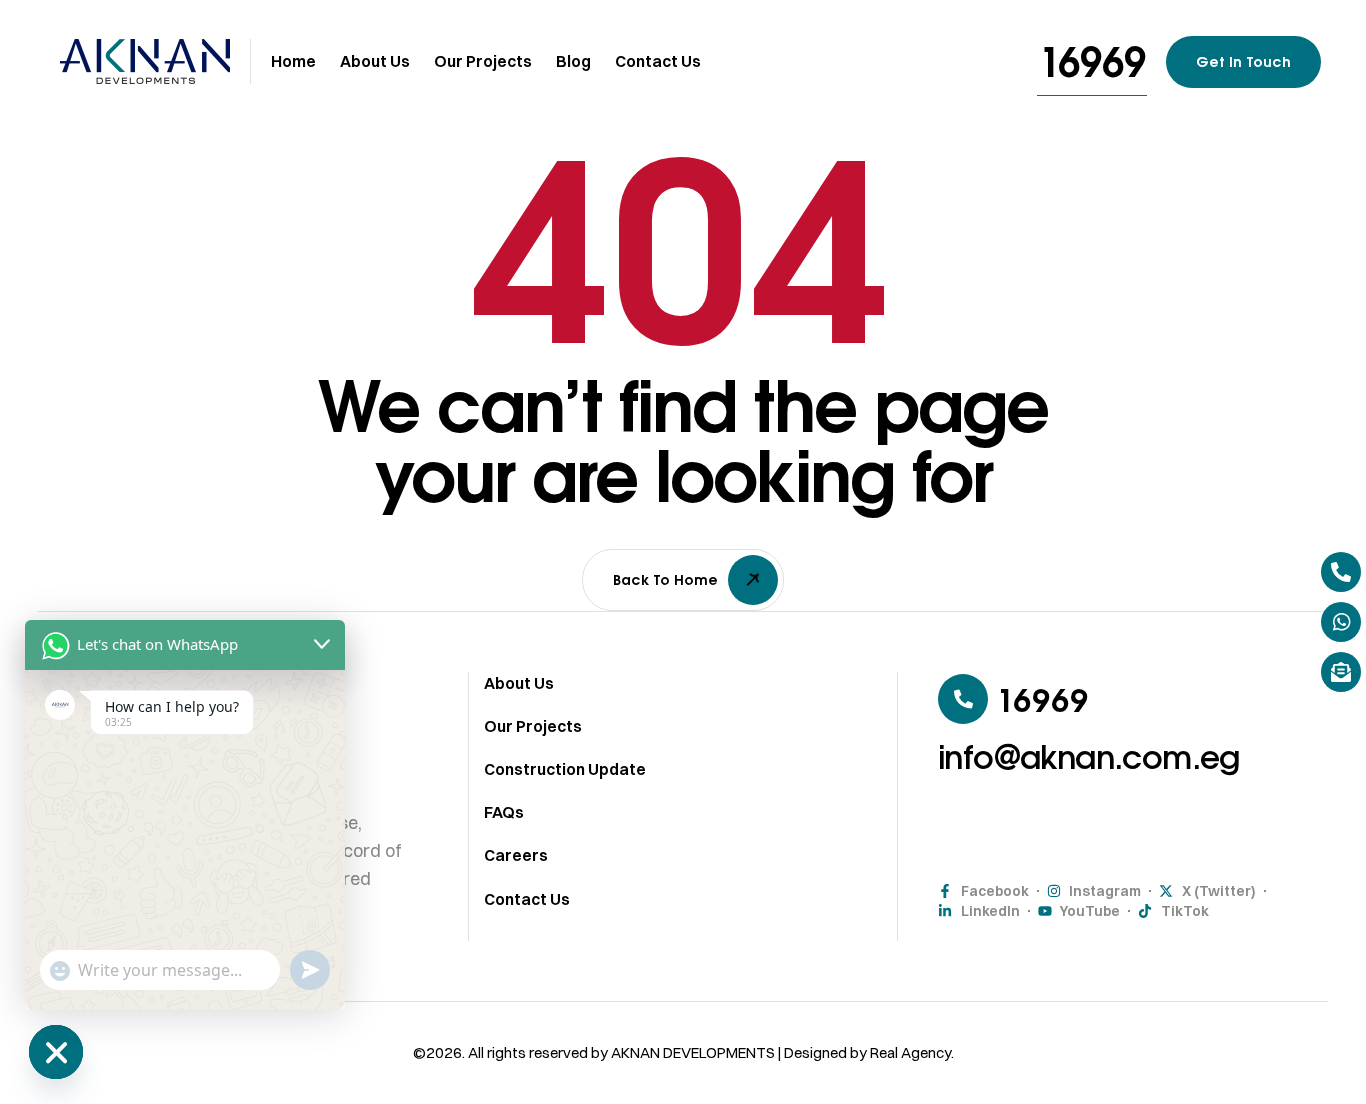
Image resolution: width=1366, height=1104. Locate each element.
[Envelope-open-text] (1341, 672)
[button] (1092, 61)
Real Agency (910, 1052)
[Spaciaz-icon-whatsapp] (1341, 622)
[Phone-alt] (1341, 572)
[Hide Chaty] (56, 1052)
